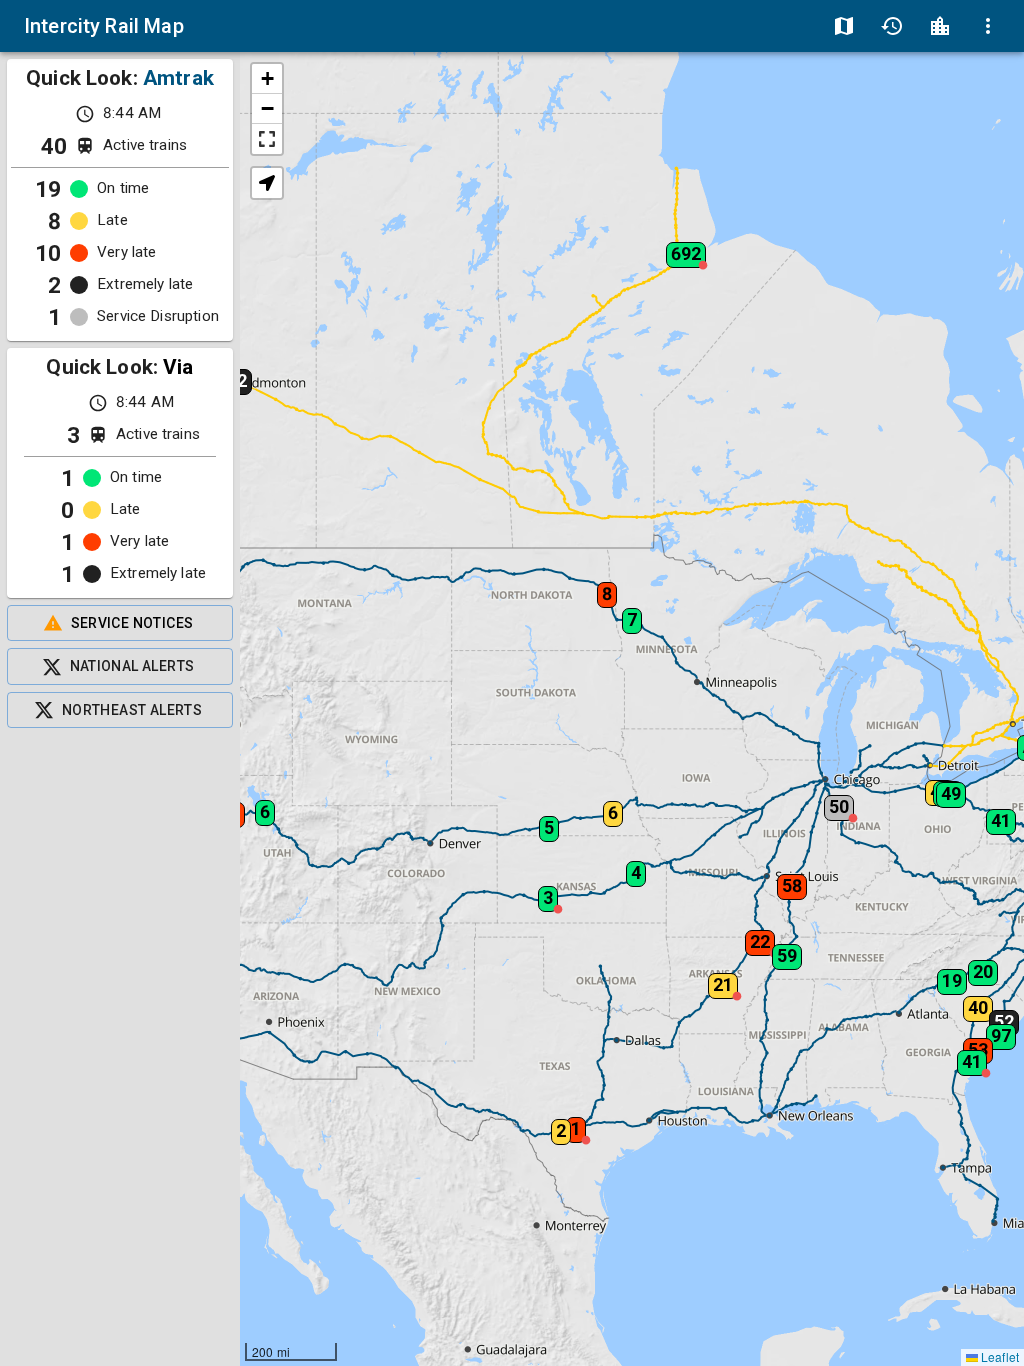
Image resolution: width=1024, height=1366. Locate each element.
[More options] (988, 26)
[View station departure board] (940, 26)
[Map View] (844, 26)
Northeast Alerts (132, 710)
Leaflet (998, 1356)
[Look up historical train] (892, 26)
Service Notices (132, 623)
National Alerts (132, 666)
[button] (995, 1016)
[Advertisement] (120, 1047)
